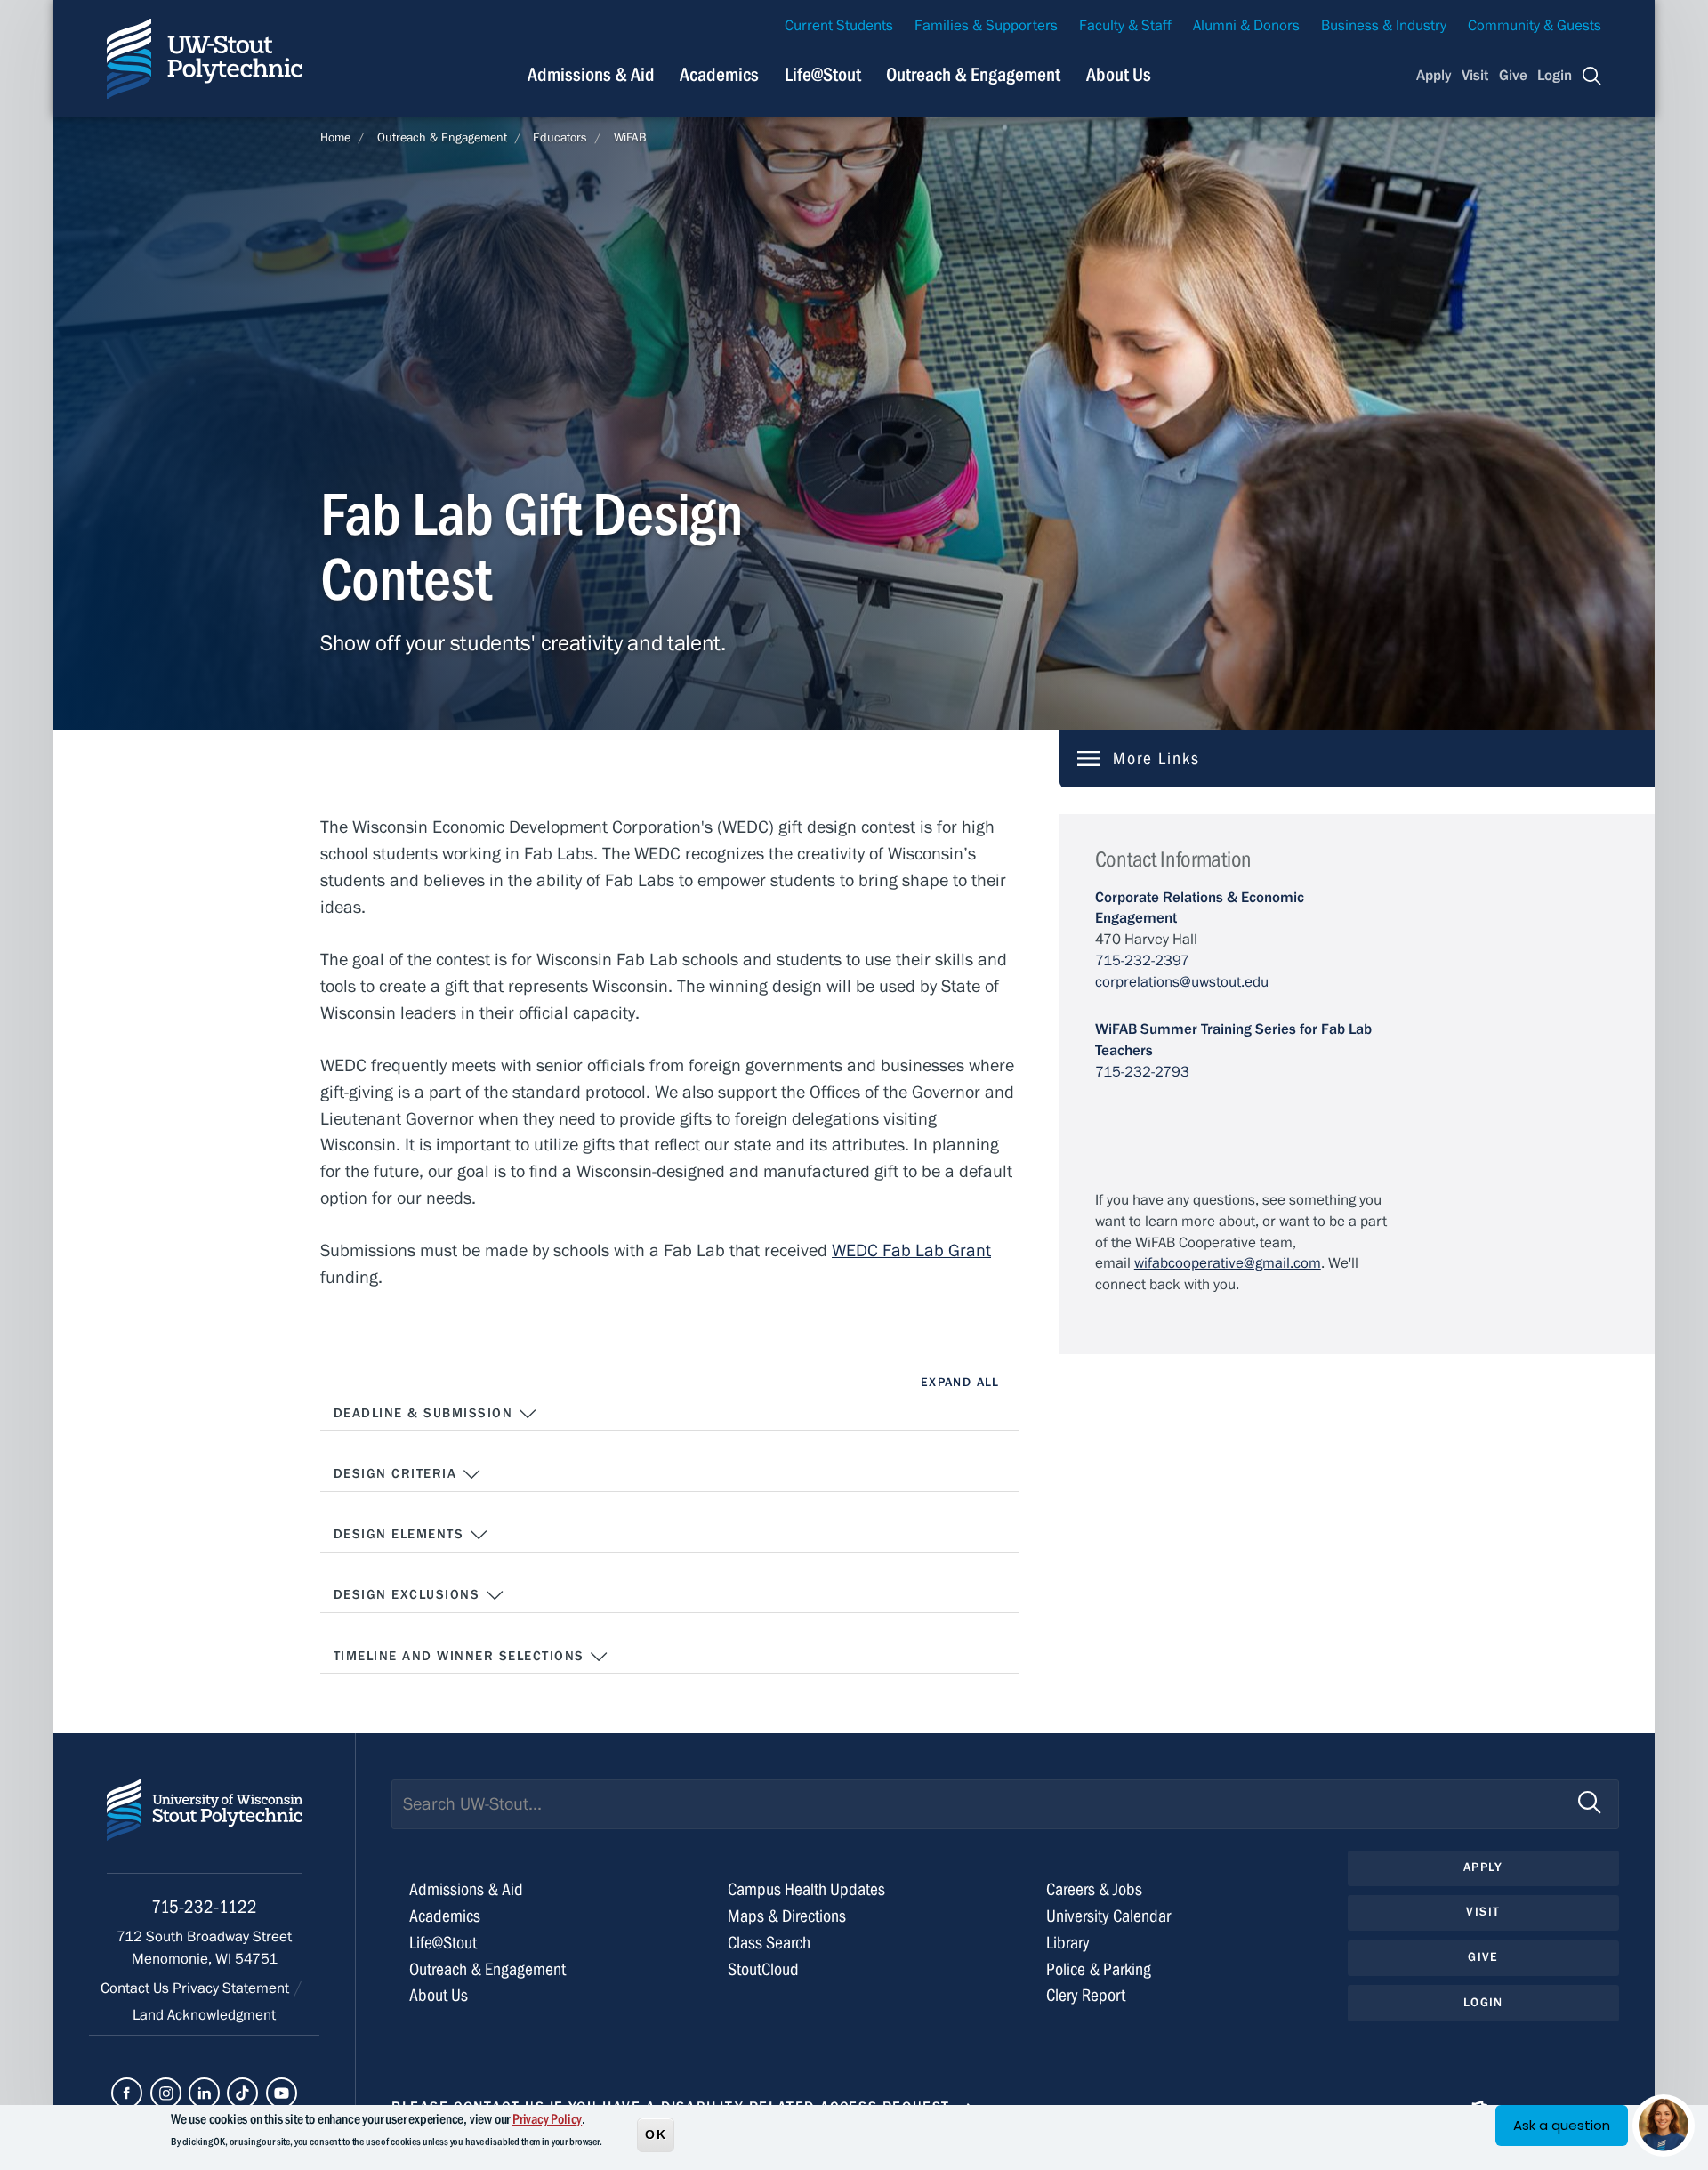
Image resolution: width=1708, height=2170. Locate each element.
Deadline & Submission (426, 1413)
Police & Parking (1099, 1969)
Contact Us (137, 1988)
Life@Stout (823, 75)
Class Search (769, 1943)
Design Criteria (398, 1474)
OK (656, 2134)
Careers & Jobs (1094, 1889)
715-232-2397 (1142, 961)
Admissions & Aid (591, 75)
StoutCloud (763, 1969)
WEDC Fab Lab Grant (911, 1250)
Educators (560, 138)
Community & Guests (1535, 26)
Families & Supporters (986, 26)
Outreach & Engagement (973, 75)
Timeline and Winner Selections (461, 1656)
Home (335, 138)
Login (1555, 76)
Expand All (960, 1383)
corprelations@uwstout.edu (1182, 982)
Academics (719, 75)
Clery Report (1086, 1995)
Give (1513, 76)
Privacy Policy (547, 2119)
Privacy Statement (233, 1988)
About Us (1119, 75)
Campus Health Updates (806, 1889)
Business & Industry (1384, 26)
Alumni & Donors (1246, 26)
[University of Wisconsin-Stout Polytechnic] (205, 1826)
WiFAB (630, 138)
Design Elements (401, 1534)
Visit (1475, 76)
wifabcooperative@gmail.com (1228, 1263)
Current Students (839, 26)
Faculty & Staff (1125, 26)
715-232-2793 (1142, 1072)
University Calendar (1108, 1916)
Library (1068, 1943)
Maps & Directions (787, 1916)
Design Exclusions (409, 1595)
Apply (1434, 76)
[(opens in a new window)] (127, 2093)
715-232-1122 (204, 1907)
